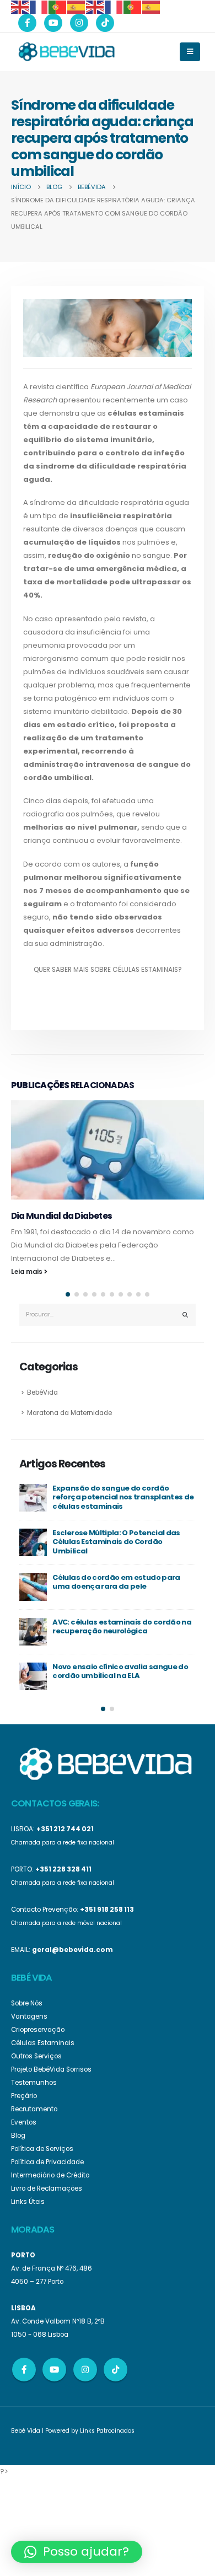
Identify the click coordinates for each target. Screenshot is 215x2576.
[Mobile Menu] (190, 52)
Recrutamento (34, 2109)
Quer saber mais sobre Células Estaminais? (108, 970)
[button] (68, 1294)
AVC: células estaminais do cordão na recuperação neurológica (122, 1627)
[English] (20, 6)
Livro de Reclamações (47, 2188)
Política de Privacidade (47, 2162)
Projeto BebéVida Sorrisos (51, 2069)
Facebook (24, 2370)
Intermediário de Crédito (50, 2175)
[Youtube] (53, 23)
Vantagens (29, 2016)
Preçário (24, 2096)
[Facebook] (27, 23)
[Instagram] (79, 23)
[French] (39, 6)
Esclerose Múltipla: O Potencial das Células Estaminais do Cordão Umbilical (116, 1542)
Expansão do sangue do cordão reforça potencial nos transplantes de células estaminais (123, 1497)
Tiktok (115, 2370)
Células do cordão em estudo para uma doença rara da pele (116, 1582)
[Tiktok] (105, 23)
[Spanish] (77, 6)
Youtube (54, 2370)
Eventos (24, 2122)
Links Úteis (28, 2202)
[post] (33, 1498)
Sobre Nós (27, 2003)
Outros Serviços (36, 2056)
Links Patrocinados (107, 2431)
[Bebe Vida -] (66, 51)
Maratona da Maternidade (69, 1413)
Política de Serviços (42, 2149)
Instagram (85, 2370)
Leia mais (28, 1272)
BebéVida (42, 1392)
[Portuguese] (58, 6)
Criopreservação (38, 2030)
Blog (18, 2136)
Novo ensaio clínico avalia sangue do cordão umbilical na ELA (120, 1671)
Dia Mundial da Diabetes (61, 1216)
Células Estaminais (43, 2043)
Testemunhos (34, 2083)
